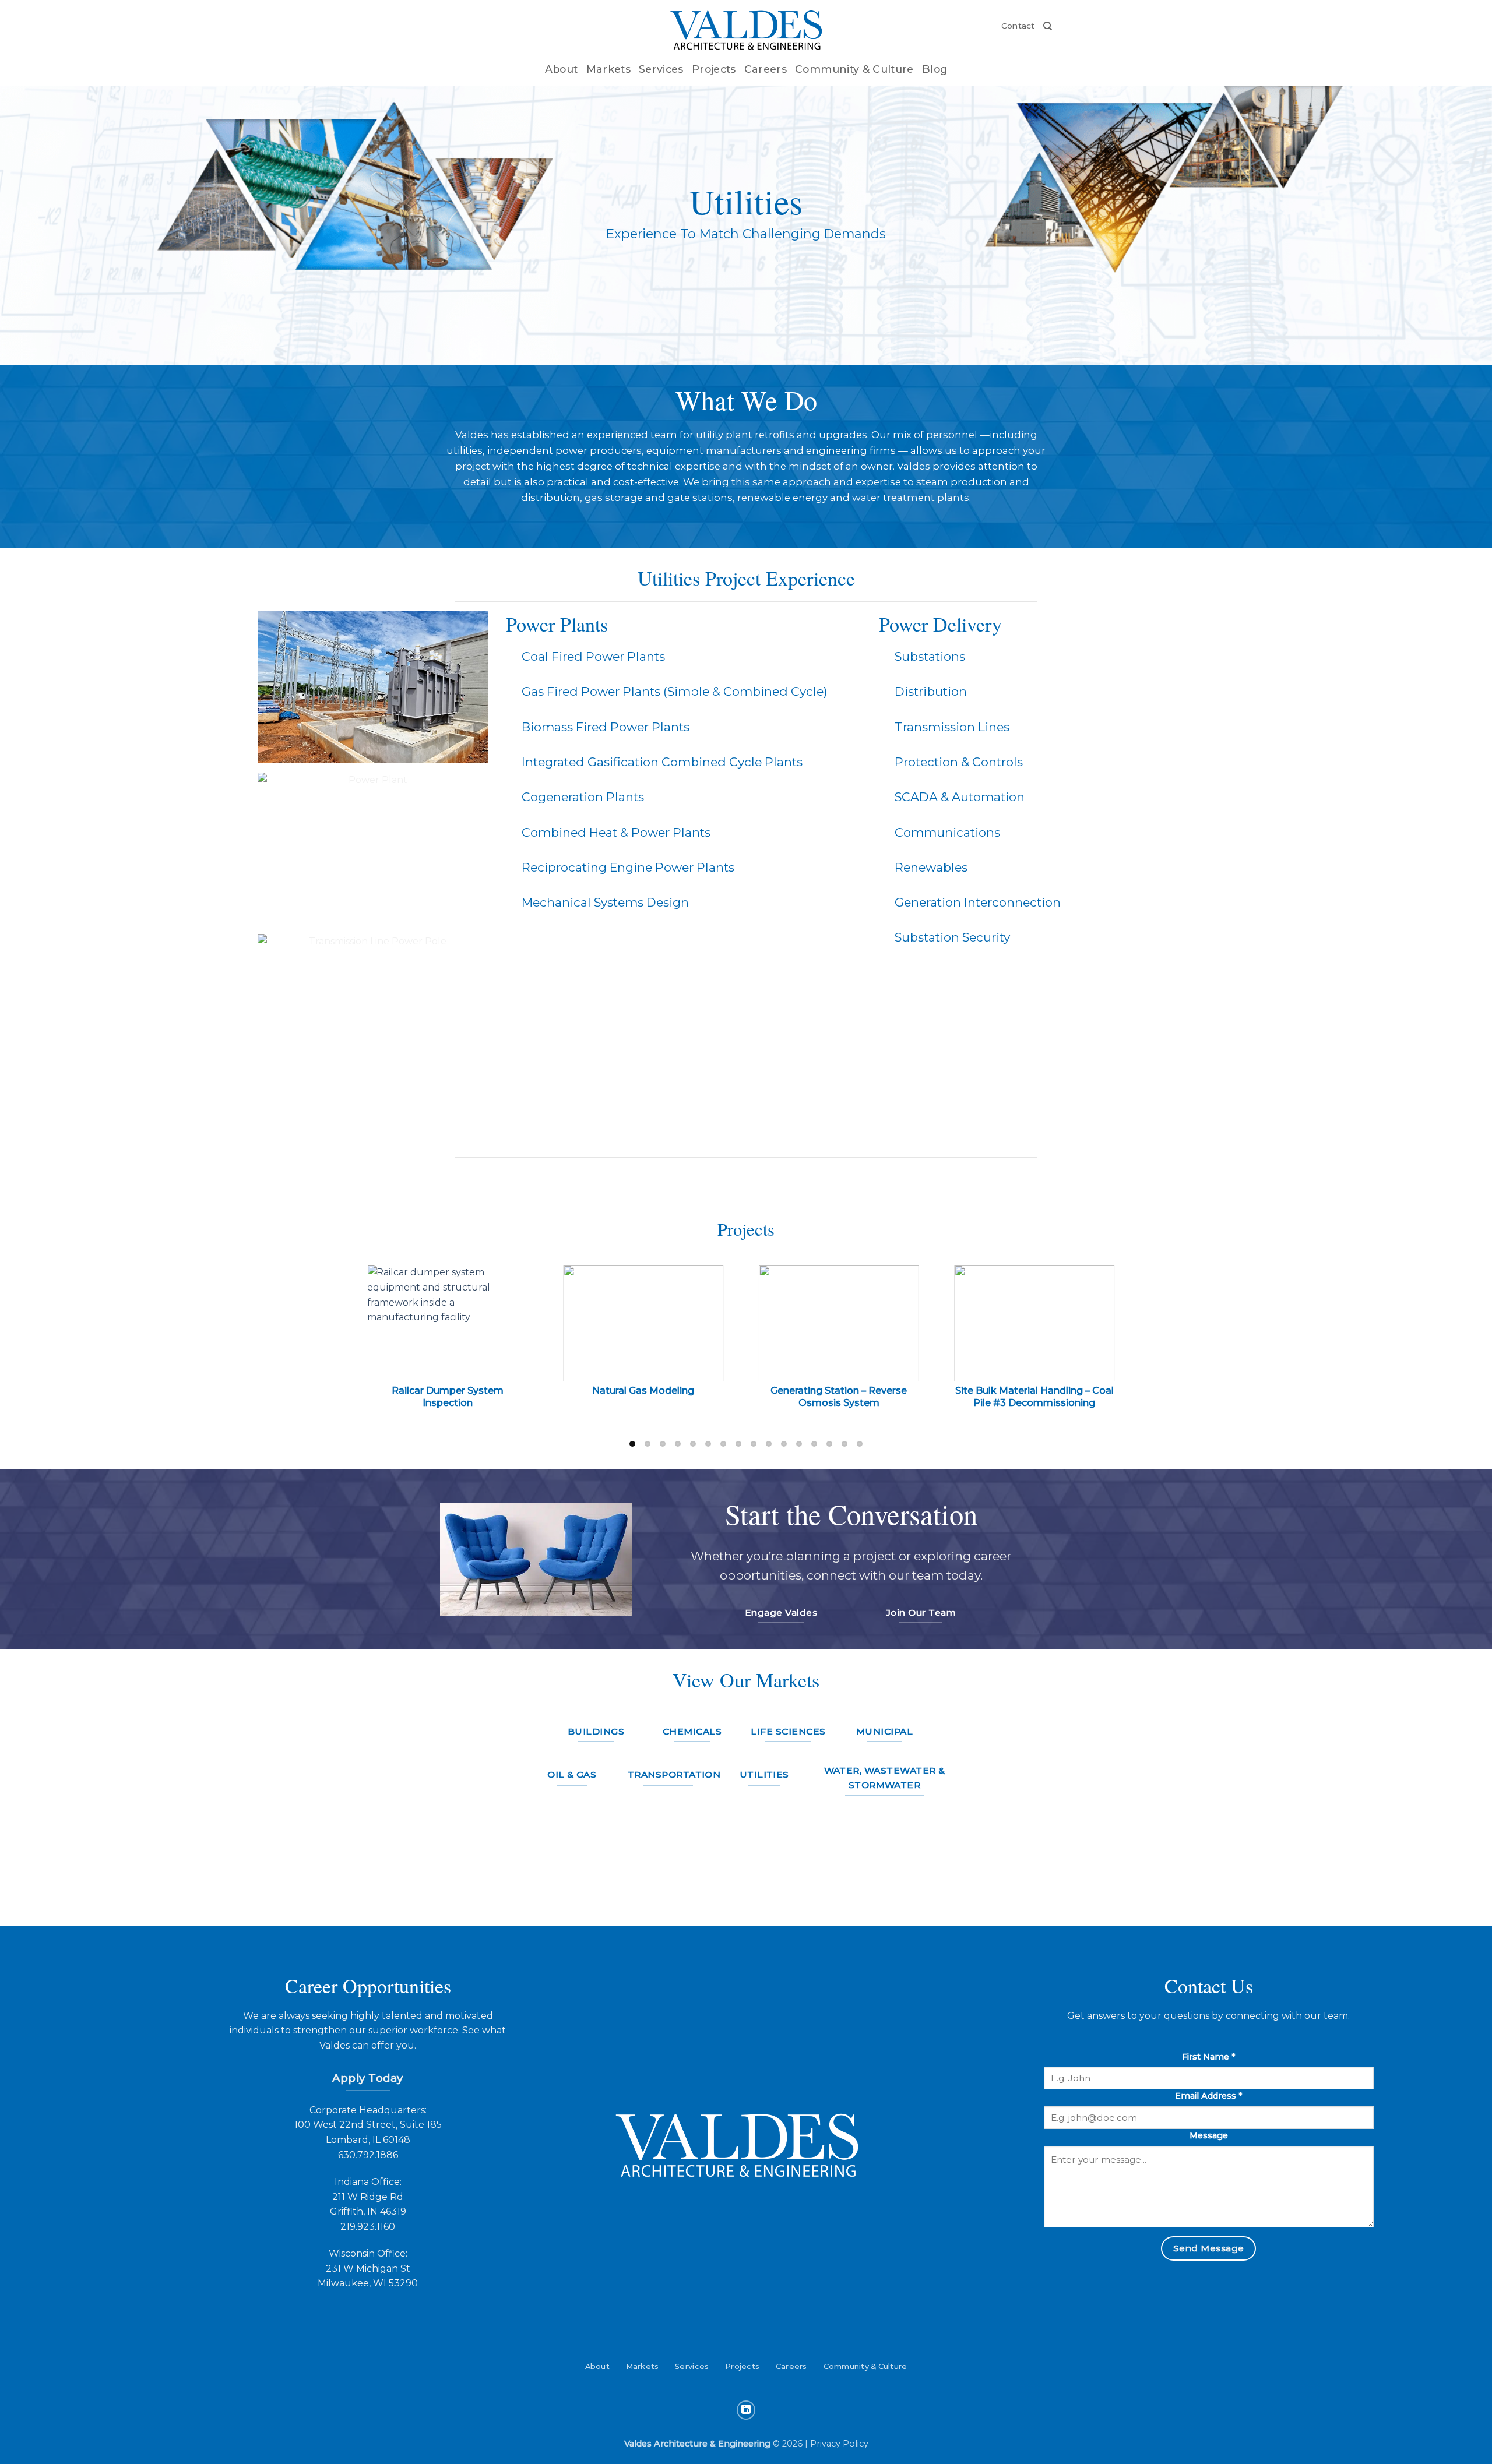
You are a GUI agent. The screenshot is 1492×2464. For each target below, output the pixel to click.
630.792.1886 (368, 2155)
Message (1209, 2135)
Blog (935, 69)
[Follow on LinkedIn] (746, 2410)
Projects (714, 69)
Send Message (1209, 2248)
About (562, 69)
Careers (766, 69)
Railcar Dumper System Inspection (448, 1397)
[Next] (1107, 1353)
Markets (608, 69)
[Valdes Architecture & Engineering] (746, 31)
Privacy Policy (839, 2444)
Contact (1018, 26)
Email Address (1209, 2096)
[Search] (1048, 26)
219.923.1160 (368, 2227)
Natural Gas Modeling (643, 1390)
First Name (1209, 2057)
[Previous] (385, 1353)
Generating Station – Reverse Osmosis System (839, 1397)
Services (661, 69)
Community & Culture (854, 69)
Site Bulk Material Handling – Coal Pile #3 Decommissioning (1034, 1397)
